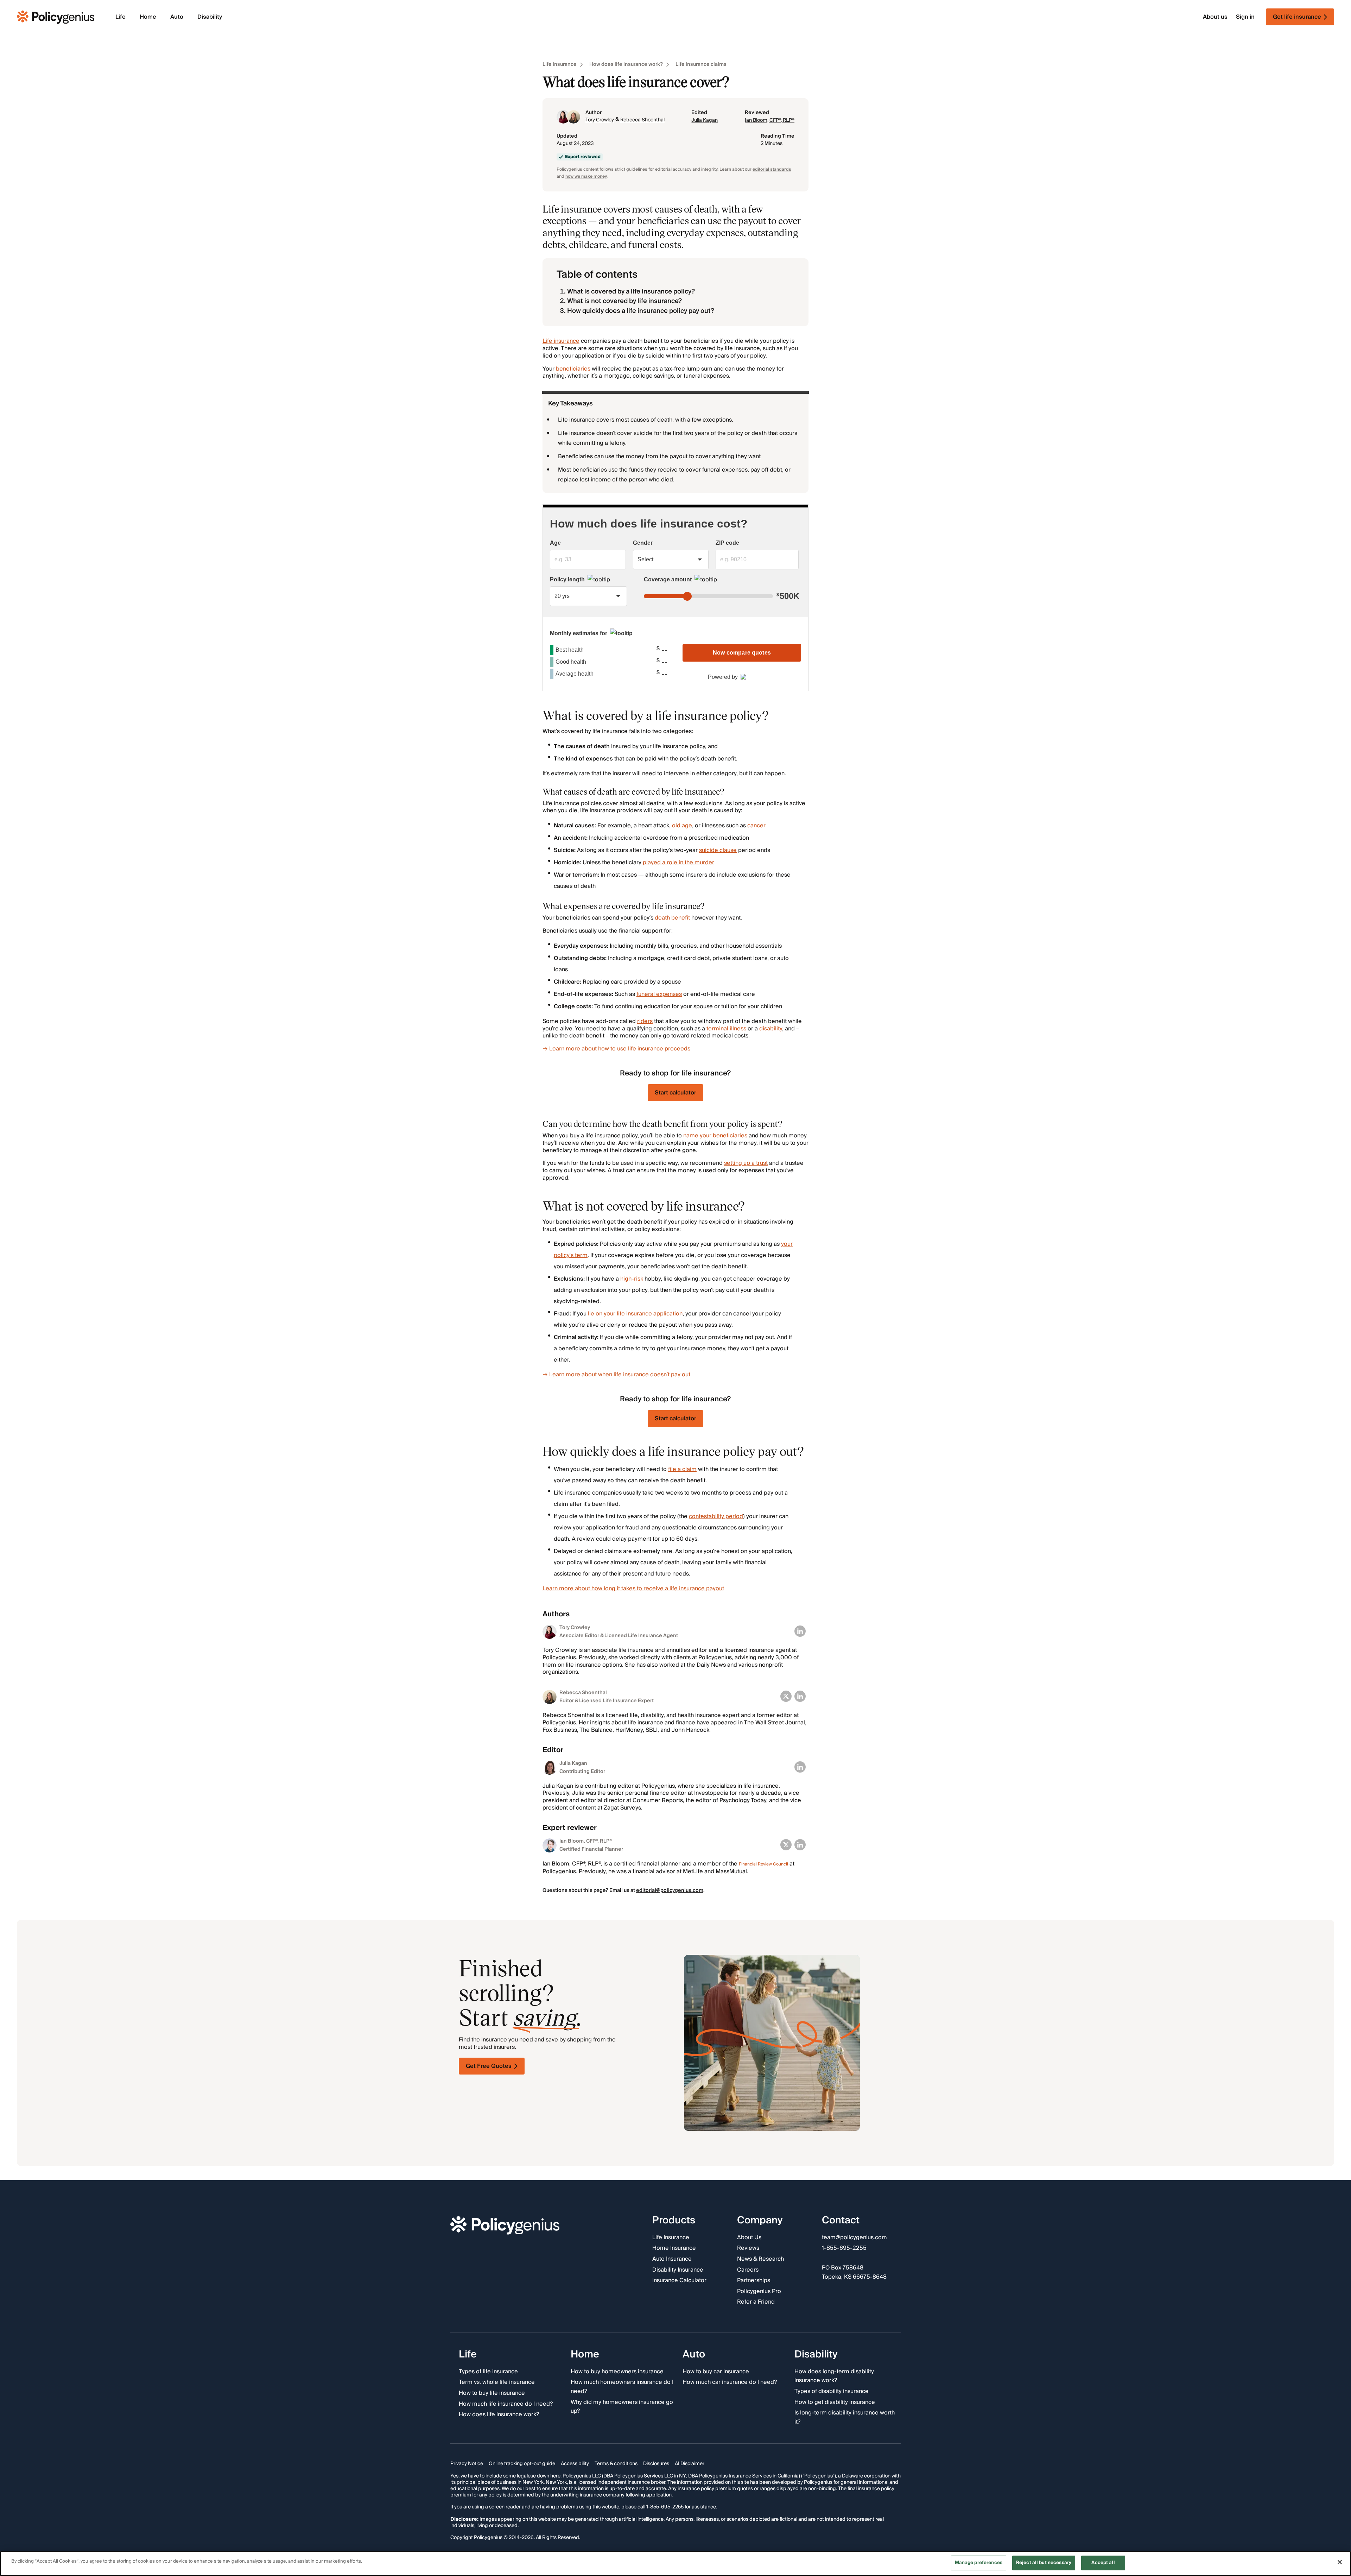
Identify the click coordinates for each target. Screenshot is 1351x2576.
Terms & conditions (616, 2464)
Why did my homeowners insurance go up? (622, 2407)
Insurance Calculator (679, 2281)
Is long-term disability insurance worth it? (845, 2417)
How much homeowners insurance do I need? (622, 2387)
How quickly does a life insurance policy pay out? (641, 311)
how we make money (586, 176)
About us (1215, 17)
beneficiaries (573, 369)
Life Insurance (671, 2237)
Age (555, 543)
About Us (749, 2237)
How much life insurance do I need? (506, 2404)
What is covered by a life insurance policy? (631, 292)
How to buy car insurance (716, 2372)
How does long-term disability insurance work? (834, 2376)
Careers (748, 2270)
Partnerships (754, 2281)
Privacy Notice (467, 2464)
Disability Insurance (678, 2270)
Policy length (567, 579)
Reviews (748, 2248)
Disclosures (656, 2464)
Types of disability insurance (832, 2392)
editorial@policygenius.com (670, 1890)
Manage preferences (979, 2563)
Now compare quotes (742, 653)
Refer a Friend (756, 2302)
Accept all (1103, 2563)
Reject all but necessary (1044, 2563)
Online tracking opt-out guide (522, 2464)
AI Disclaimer (690, 2464)
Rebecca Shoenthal (642, 120)
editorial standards (772, 169)
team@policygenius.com (854, 2237)
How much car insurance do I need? (730, 2382)
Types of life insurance (488, 2372)
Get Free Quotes (489, 2066)
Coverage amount (668, 579)
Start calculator (675, 1093)
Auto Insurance (672, 2259)
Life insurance (560, 65)
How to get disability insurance (835, 2402)
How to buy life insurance (492, 2393)
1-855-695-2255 (844, 2248)
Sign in (1245, 17)
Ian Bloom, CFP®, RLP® (770, 120)
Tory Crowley (600, 120)
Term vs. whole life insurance (497, 2382)
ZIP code (727, 543)
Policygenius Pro (759, 2291)
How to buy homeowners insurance (617, 2372)
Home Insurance (674, 2248)
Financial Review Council (763, 1864)
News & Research (760, 2259)
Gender (643, 543)
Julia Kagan (705, 120)
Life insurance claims (701, 65)
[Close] (1340, 2562)
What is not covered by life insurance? (624, 301)
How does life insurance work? (626, 65)
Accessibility (575, 2464)
